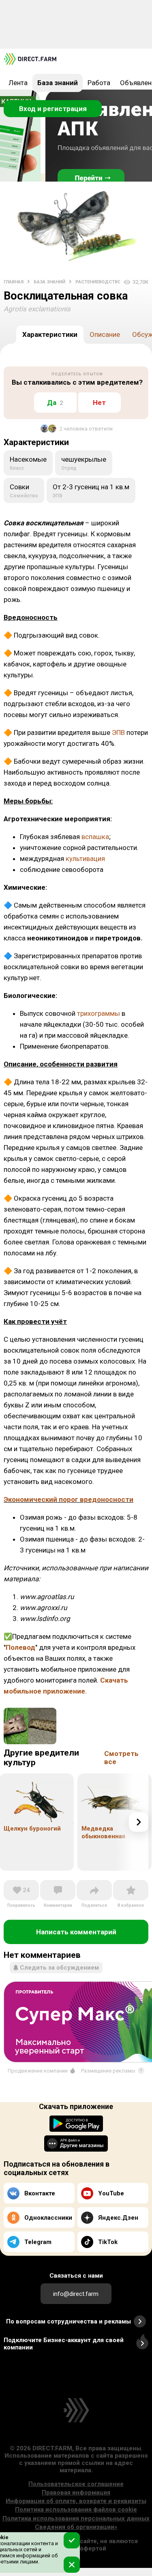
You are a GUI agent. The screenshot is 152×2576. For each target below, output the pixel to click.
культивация (85, 859)
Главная (14, 282)
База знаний (58, 83)
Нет (99, 403)
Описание (105, 334)
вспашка (95, 837)
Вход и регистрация (53, 109)
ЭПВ (118, 732)
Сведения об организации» (76, 2527)
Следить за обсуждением (59, 1968)
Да (55, 403)
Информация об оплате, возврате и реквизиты (76, 2501)
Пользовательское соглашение (76, 2484)
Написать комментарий (76, 1932)
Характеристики (50, 334)
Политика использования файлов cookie (76, 2510)
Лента (18, 83)
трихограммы (98, 1013)
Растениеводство (98, 282)
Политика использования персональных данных (76, 2518)
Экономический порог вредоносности (69, 1499)
